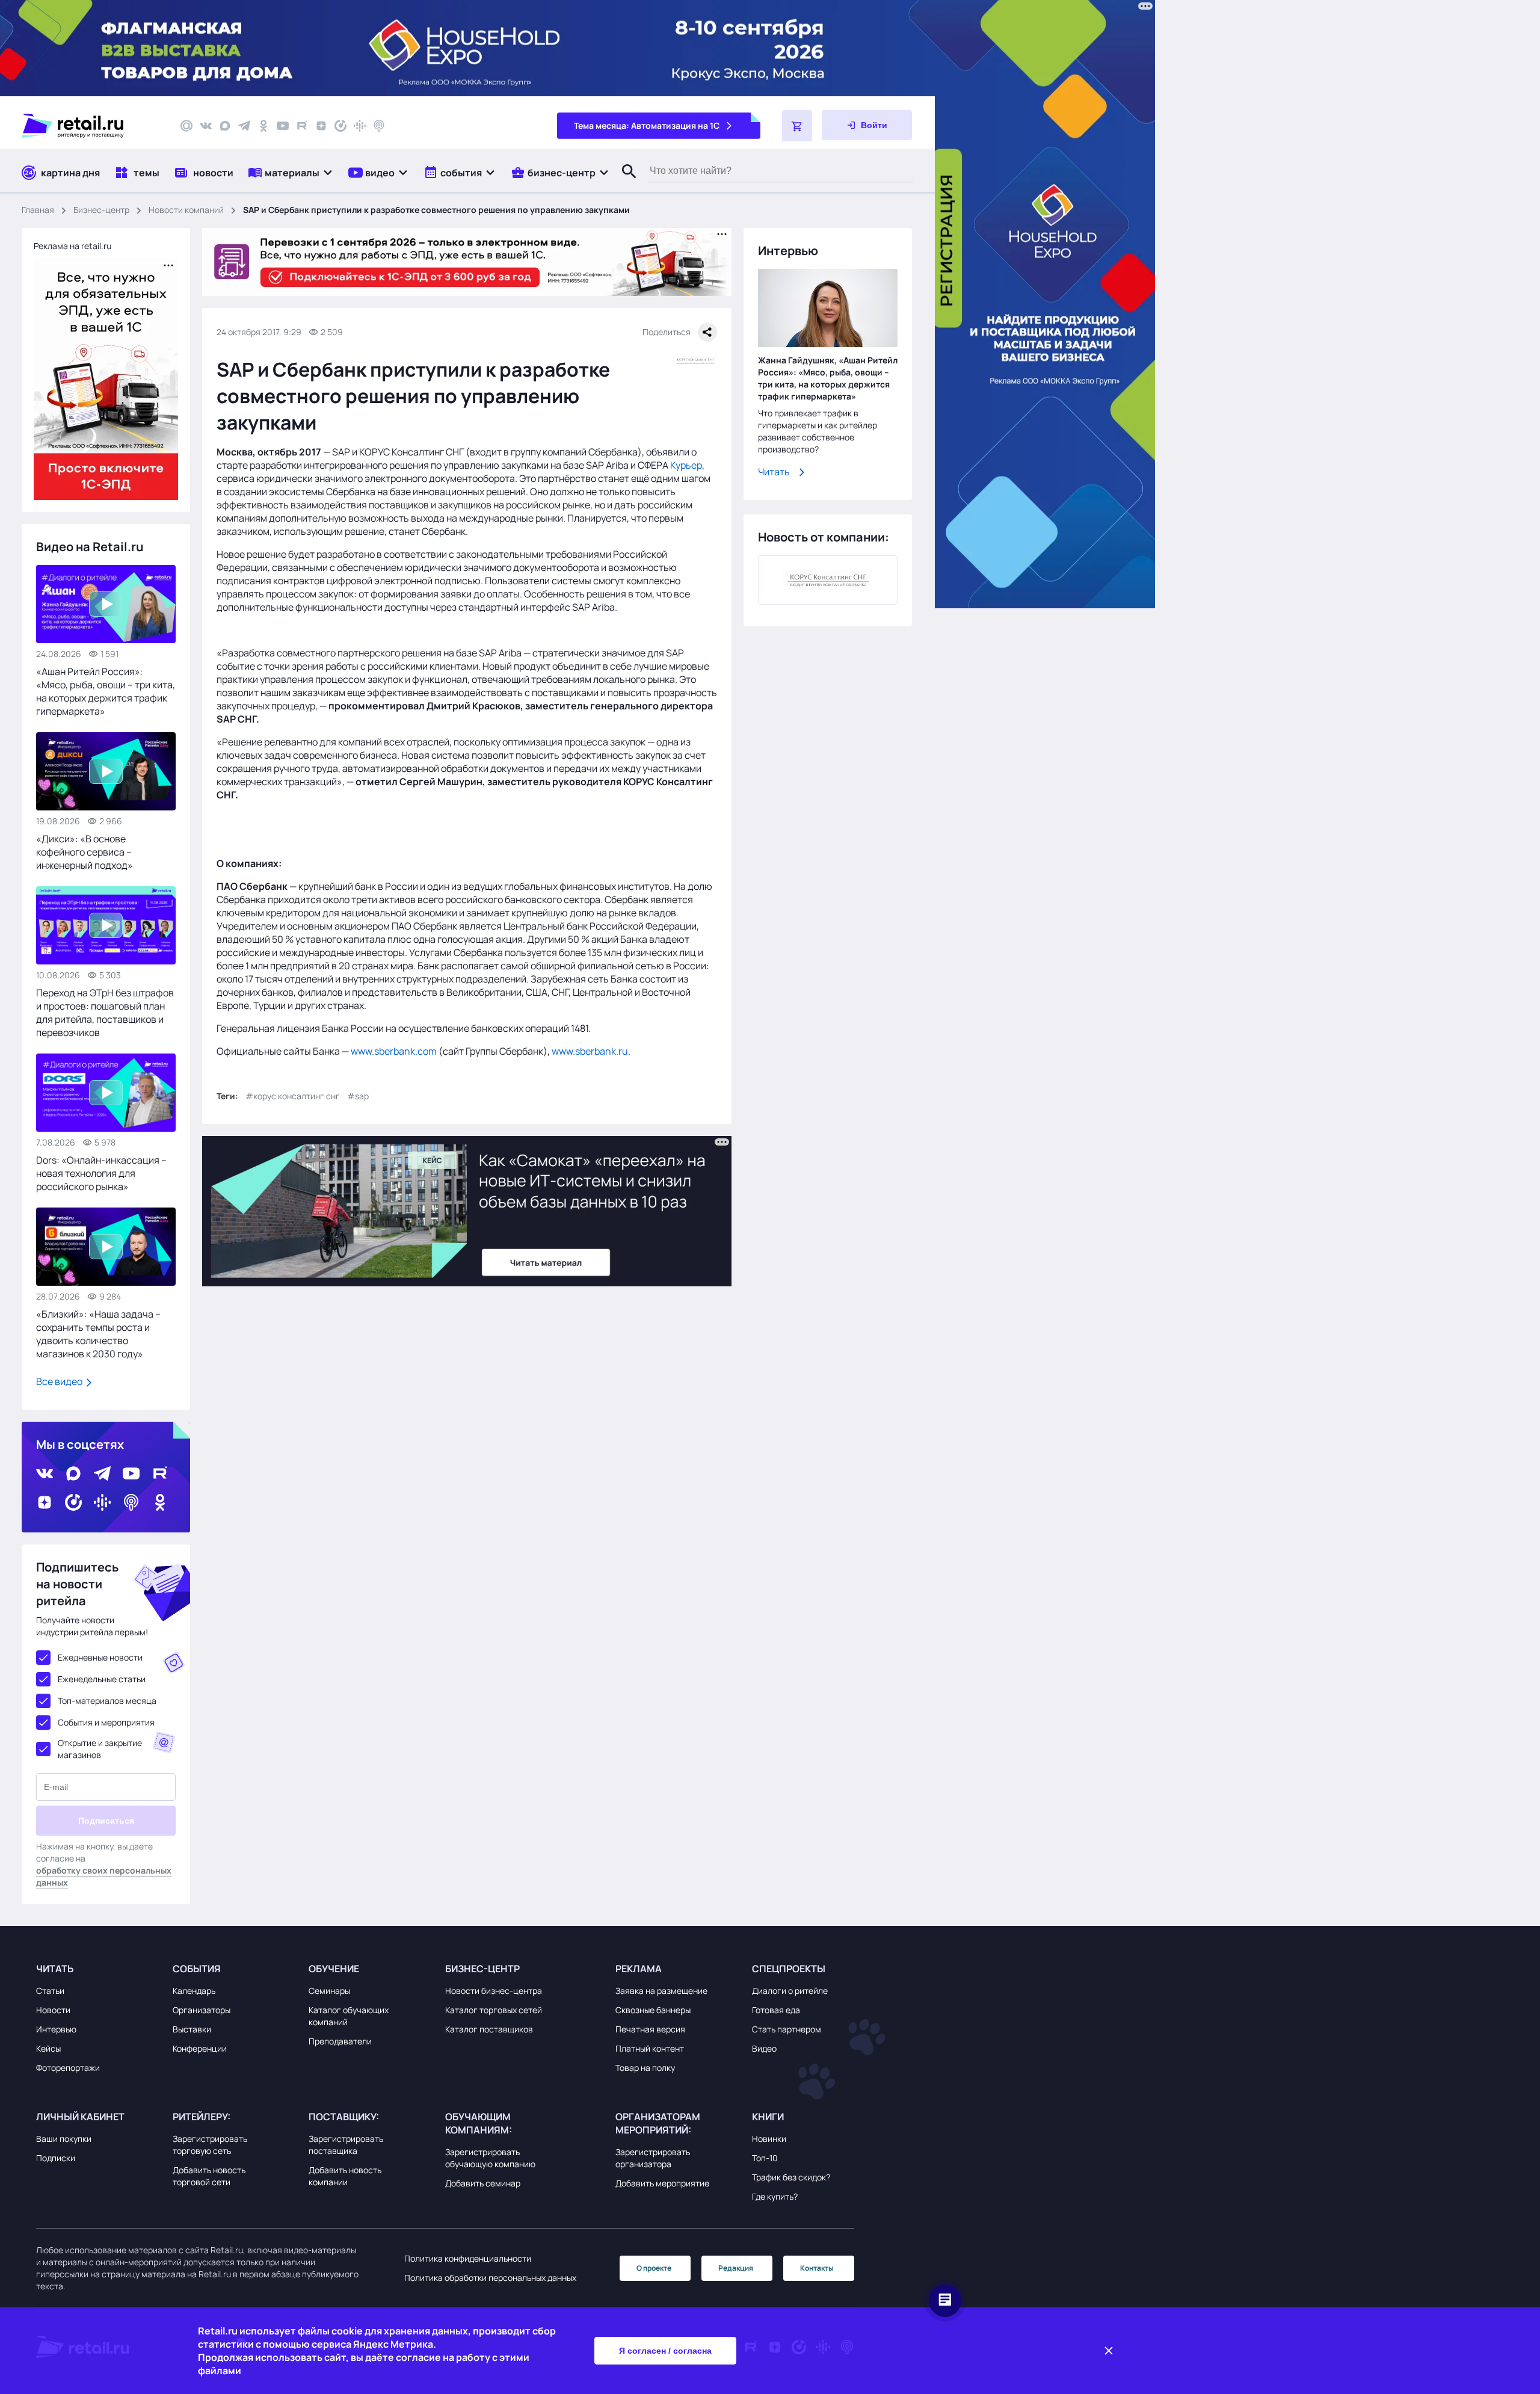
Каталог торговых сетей (494, 2010)
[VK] (206, 126)
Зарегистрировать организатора (653, 2158)
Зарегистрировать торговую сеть (210, 2145)
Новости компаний (186, 210)
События (197, 1969)
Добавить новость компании (345, 2176)
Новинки (769, 2139)
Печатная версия (650, 2029)
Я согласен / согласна (665, 2351)
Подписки (56, 2158)
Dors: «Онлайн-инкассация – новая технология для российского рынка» (101, 1173)
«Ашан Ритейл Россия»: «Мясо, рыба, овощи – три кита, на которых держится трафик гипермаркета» (106, 691)
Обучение (334, 1969)
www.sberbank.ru (590, 1051)
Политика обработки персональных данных (490, 2278)
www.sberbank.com (394, 1051)
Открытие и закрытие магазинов (100, 1749)
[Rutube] (302, 126)
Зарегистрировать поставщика (346, 2145)
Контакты (817, 2268)
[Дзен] (321, 126)
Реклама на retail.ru (72, 246)
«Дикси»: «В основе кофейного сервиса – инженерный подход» (85, 852)
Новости (53, 2010)
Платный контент (650, 2048)
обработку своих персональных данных (104, 1876)
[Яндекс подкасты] (340, 126)
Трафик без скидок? (791, 2177)
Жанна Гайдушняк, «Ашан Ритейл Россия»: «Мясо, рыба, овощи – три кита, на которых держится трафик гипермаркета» (828, 378)
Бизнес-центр (101, 210)
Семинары (329, 1991)
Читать (774, 472)
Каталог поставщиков (489, 2029)
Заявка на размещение (661, 1991)
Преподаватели (340, 2041)
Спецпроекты (789, 1969)
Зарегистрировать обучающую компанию (490, 2158)
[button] (291, 172)
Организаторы (202, 2010)
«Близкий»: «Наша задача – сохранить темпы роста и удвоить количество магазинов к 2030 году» (98, 1334)
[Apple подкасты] (379, 126)
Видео (764, 2048)
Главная (38, 210)
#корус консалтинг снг (293, 1096)
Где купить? (775, 2196)
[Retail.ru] (90, 126)
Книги (768, 2117)
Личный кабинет (80, 2117)
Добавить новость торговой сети (209, 2176)
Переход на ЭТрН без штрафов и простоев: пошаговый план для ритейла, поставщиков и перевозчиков (105, 1013)
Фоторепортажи (68, 2068)
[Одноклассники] (263, 126)
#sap (358, 1096)
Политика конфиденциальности (468, 2258)
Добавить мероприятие (662, 2183)
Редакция (736, 2268)
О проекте (654, 2268)
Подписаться (106, 1821)
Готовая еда (776, 2010)
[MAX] (225, 126)
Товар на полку (645, 2068)
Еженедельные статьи (102, 1679)
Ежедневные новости (100, 1657)
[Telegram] (244, 126)
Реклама (639, 1969)
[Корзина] (797, 126)
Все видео (60, 1381)
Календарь (194, 1991)
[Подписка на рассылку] (186, 126)
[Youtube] (283, 126)
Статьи (50, 1991)
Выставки (192, 2029)
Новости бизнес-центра (494, 1991)
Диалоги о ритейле (790, 1991)
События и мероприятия (106, 1722)
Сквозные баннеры (653, 2010)
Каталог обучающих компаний (349, 2016)
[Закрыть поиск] (624, 184)
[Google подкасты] (360, 126)
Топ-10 (765, 2158)
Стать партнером (787, 2029)
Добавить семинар (483, 2183)
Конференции (200, 2048)
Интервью (56, 2029)
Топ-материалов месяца (107, 1701)
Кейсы (48, 2048)
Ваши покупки (64, 2139)
